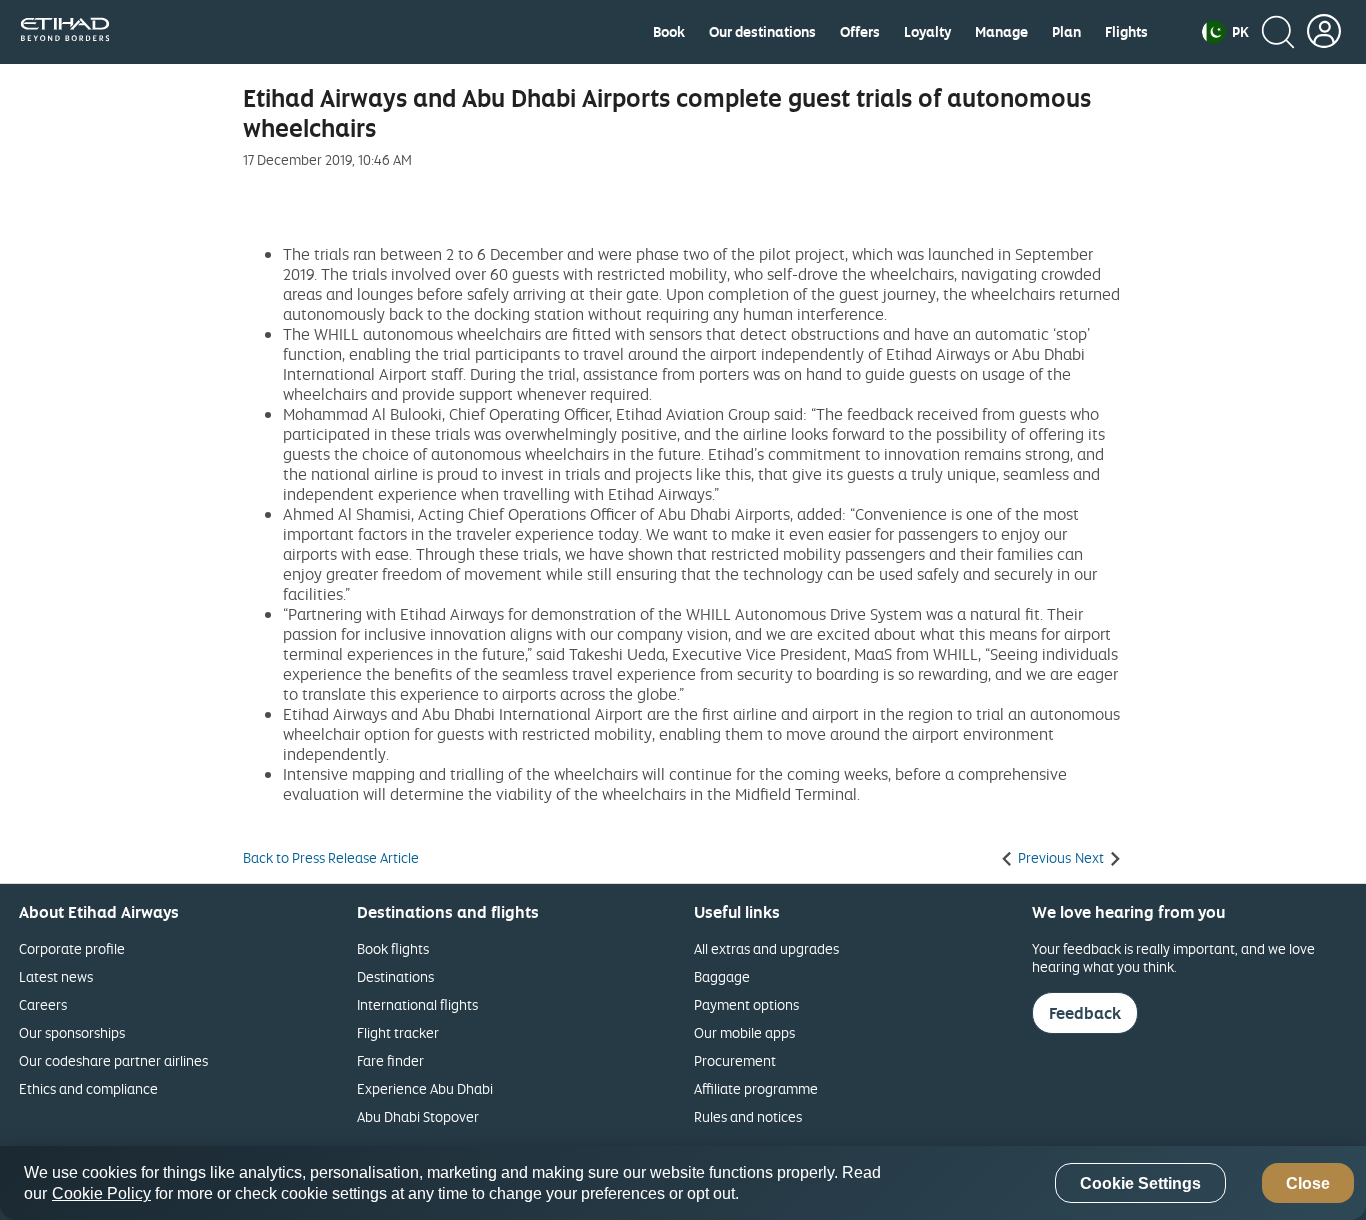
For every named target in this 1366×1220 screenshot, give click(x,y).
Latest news (56, 976)
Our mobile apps (744, 1032)
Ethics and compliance (88, 1088)
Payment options (746, 1004)
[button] (1225, 32)
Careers (43, 1004)
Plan (1066, 32)
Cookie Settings (1140, 1183)
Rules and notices (748, 1116)
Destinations (395, 976)
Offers (860, 32)
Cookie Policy (101, 1193)
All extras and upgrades (766, 948)
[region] (683, 1183)
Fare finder (390, 1060)
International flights (417, 1004)
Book (669, 32)
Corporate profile (72, 948)
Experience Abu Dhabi (425, 1088)
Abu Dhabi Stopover (418, 1116)
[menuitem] (669, 32)
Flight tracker (398, 1032)
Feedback (1085, 1013)
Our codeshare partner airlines (113, 1060)
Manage (1001, 32)
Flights (1126, 32)
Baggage (722, 976)
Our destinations (762, 32)
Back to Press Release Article (331, 858)
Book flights (393, 948)
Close (1308, 1183)
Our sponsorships (72, 1032)
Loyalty (927, 32)
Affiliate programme (756, 1088)
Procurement (735, 1060)
